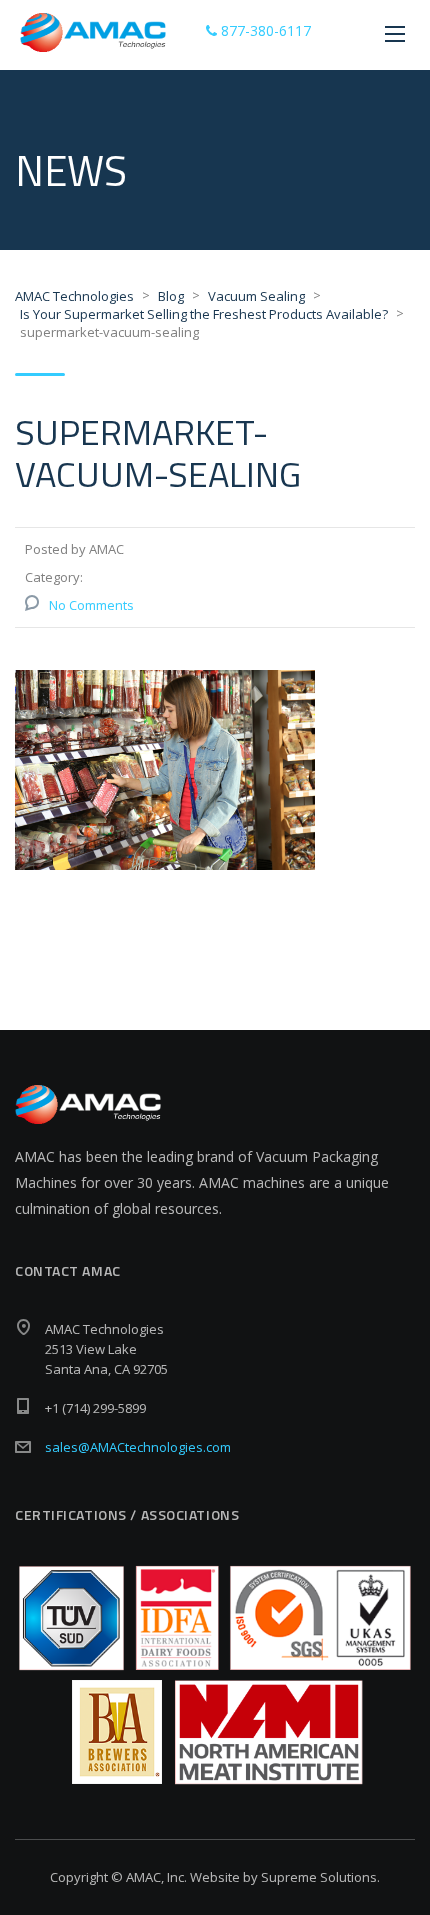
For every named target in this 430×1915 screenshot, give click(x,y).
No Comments (91, 605)
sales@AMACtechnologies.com (138, 1447)
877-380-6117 (264, 30)
